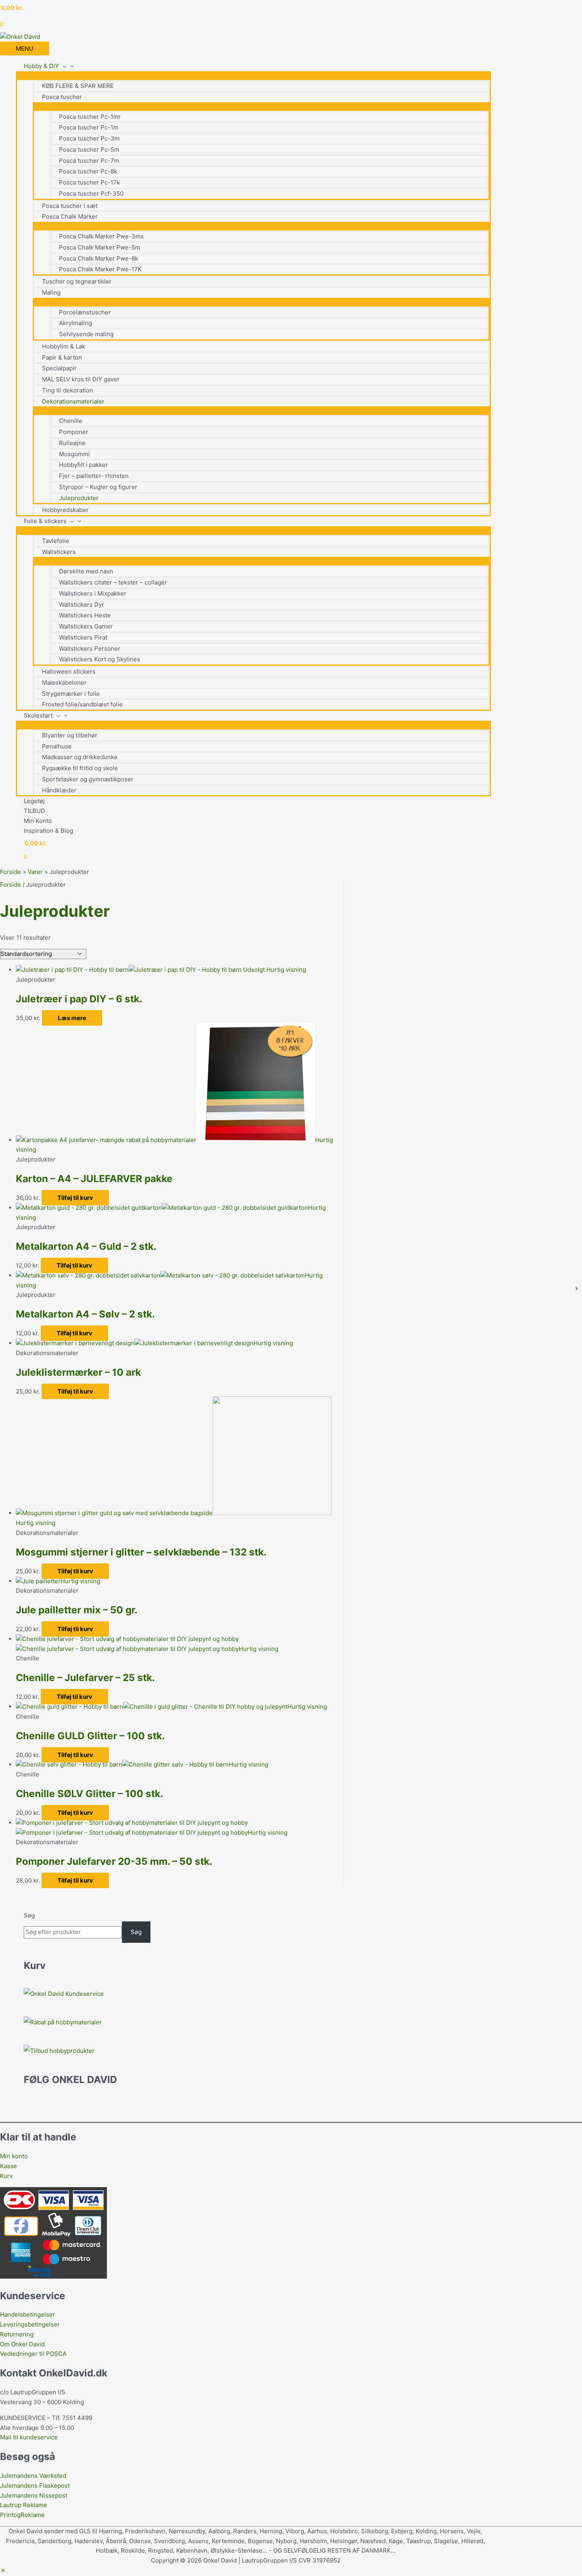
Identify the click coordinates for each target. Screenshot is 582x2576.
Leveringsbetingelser (30, 2324)
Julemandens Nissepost (34, 2495)
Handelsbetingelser (28, 2314)
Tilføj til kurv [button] (75, 1198)
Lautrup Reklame (24, 2505)
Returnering (17, 2334)
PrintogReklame (22, 2515)
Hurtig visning (286, 970)
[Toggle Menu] (253, 75)
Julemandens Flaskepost (35, 2486)
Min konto (14, 2156)
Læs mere (72, 1018)
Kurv (6, 2176)
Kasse (9, 2166)
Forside (10, 884)
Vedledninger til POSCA (33, 2354)
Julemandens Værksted (33, 2476)
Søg (29, 1915)
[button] (3, 2571)
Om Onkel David (23, 2344)
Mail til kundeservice (29, 2437)
